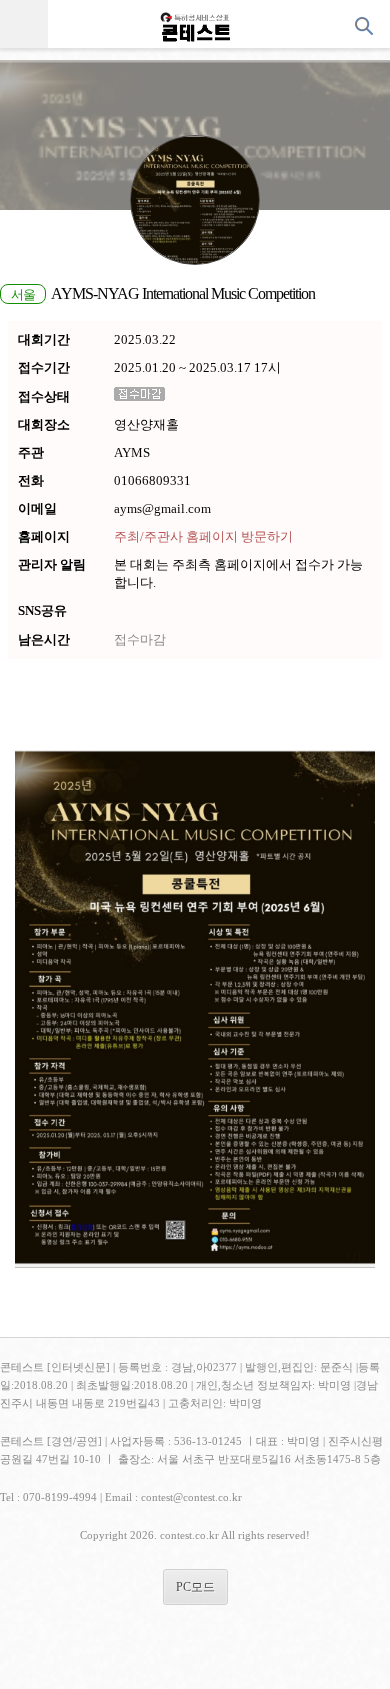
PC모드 (195, 1587)
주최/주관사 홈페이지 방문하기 (203, 536)
